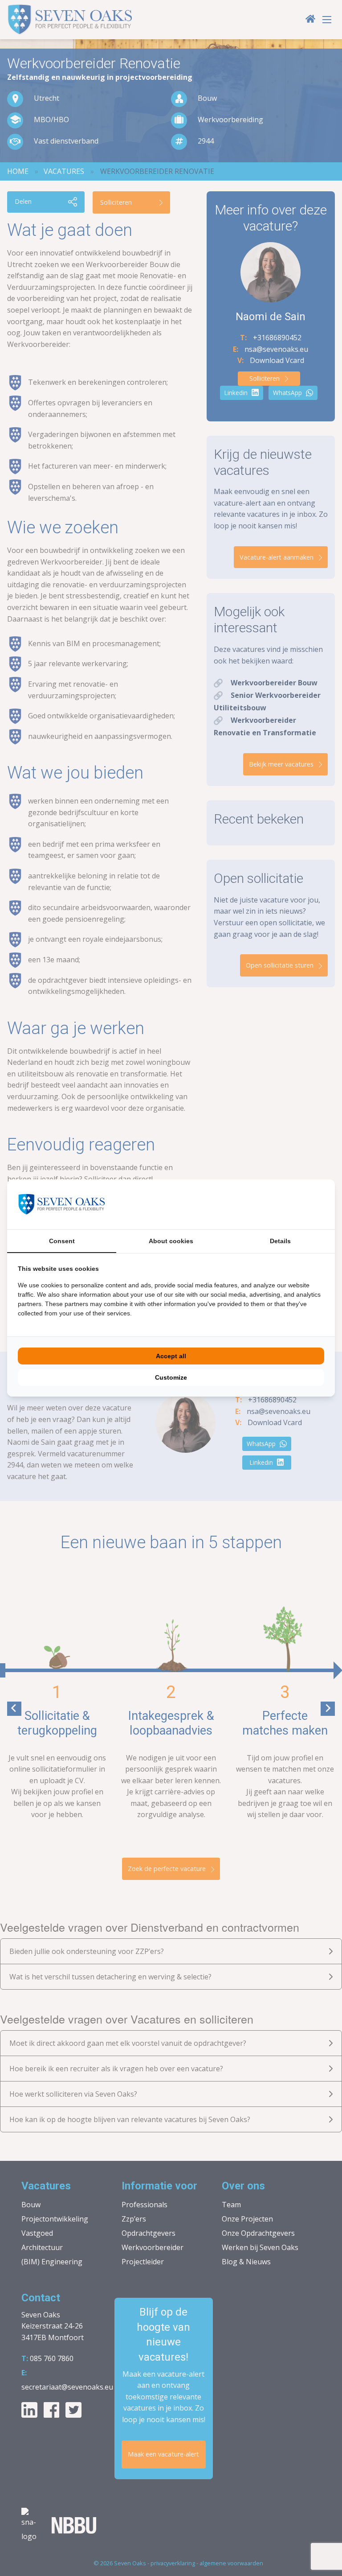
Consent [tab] (62, 1241)
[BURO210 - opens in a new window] (291, 1204)
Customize (171, 1377)
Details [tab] (280, 1241)
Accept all (171, 1356)
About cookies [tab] (171, 1241)
